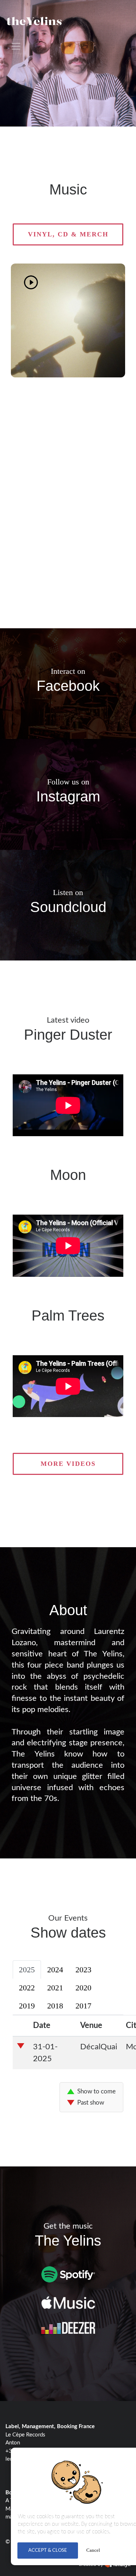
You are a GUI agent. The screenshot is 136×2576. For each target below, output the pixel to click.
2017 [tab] (83, 2006)
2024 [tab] (55, 1970)
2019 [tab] (27, 2006)
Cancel (93, 2550)
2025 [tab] (27, 1970)
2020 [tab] (83, 1988)
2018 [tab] (55, 2006)
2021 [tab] (55, 1988)
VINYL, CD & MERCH (68, 234)
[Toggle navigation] (16, 46)
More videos (68, 1464)
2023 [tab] (83, 1970)
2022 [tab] (27, 1988)
